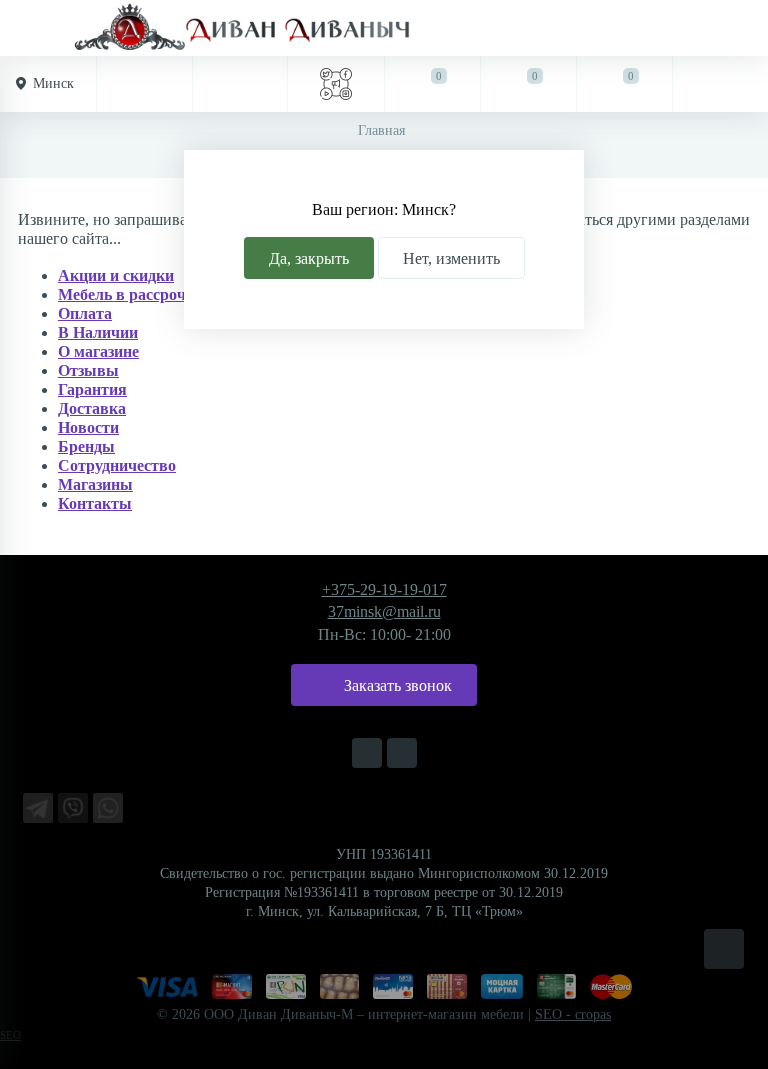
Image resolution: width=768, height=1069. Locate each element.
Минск (53, 83)
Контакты (95, 503)
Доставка (92, 408)
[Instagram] (367, 753)
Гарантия (92, 389)
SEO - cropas (573, 1014)
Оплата (85, 313)
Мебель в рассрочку (130, 294)
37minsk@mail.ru (384, 611)
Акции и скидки (116, 275)
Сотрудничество (117, 465)
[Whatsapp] (108, 808)
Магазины (95, 484)
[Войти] (720, 84)
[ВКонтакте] (402, 753)
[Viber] (73, 808)
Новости (88, 427)
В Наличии (98, 332)
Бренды (86, 446)
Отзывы (88, 370)
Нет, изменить (451, 258)
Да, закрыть (309, 258)
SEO (10, 1035)
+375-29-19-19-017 (384, 589)
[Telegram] (38, 808)
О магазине (98, 351)
